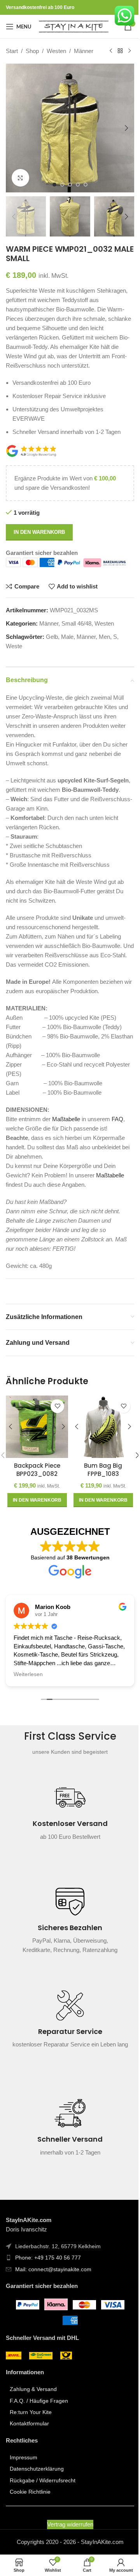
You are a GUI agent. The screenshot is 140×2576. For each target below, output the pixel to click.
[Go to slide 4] (75, 196)
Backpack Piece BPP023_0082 (36, 1485)
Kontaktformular (29, 2441)
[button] (14, 142)
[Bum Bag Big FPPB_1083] (99, 1444)
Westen (56, 51)
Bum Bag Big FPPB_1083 (99, 1485)
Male (67, 646)
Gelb (52, 646)
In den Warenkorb (39, 541)
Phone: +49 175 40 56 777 (48, 2275)
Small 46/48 (76, 633)
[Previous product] (10, 68)
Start (12, 51)
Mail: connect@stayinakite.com (53, 2286)
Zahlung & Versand (33, 2406)
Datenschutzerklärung (37, 2485)
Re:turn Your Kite (31, 2429)
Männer (84, 51)
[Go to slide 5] (83, 196)
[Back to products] (20, 68)
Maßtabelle (66, 1138)
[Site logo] (74, 26)
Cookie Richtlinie (30, 2508)
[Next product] (29, 68)
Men (104, 646)
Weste (14, 655)
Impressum (24, 2474)
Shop (32, 51)
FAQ (117, 1138)
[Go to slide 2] (59, 196)
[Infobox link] (70, 1833)
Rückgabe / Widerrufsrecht (43, 2497)
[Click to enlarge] (20, 189)
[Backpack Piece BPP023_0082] (36, 1444)
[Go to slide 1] (52, 196)
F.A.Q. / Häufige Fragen (39, 2418)
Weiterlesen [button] (25, 1691)
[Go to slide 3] (67, 196)
